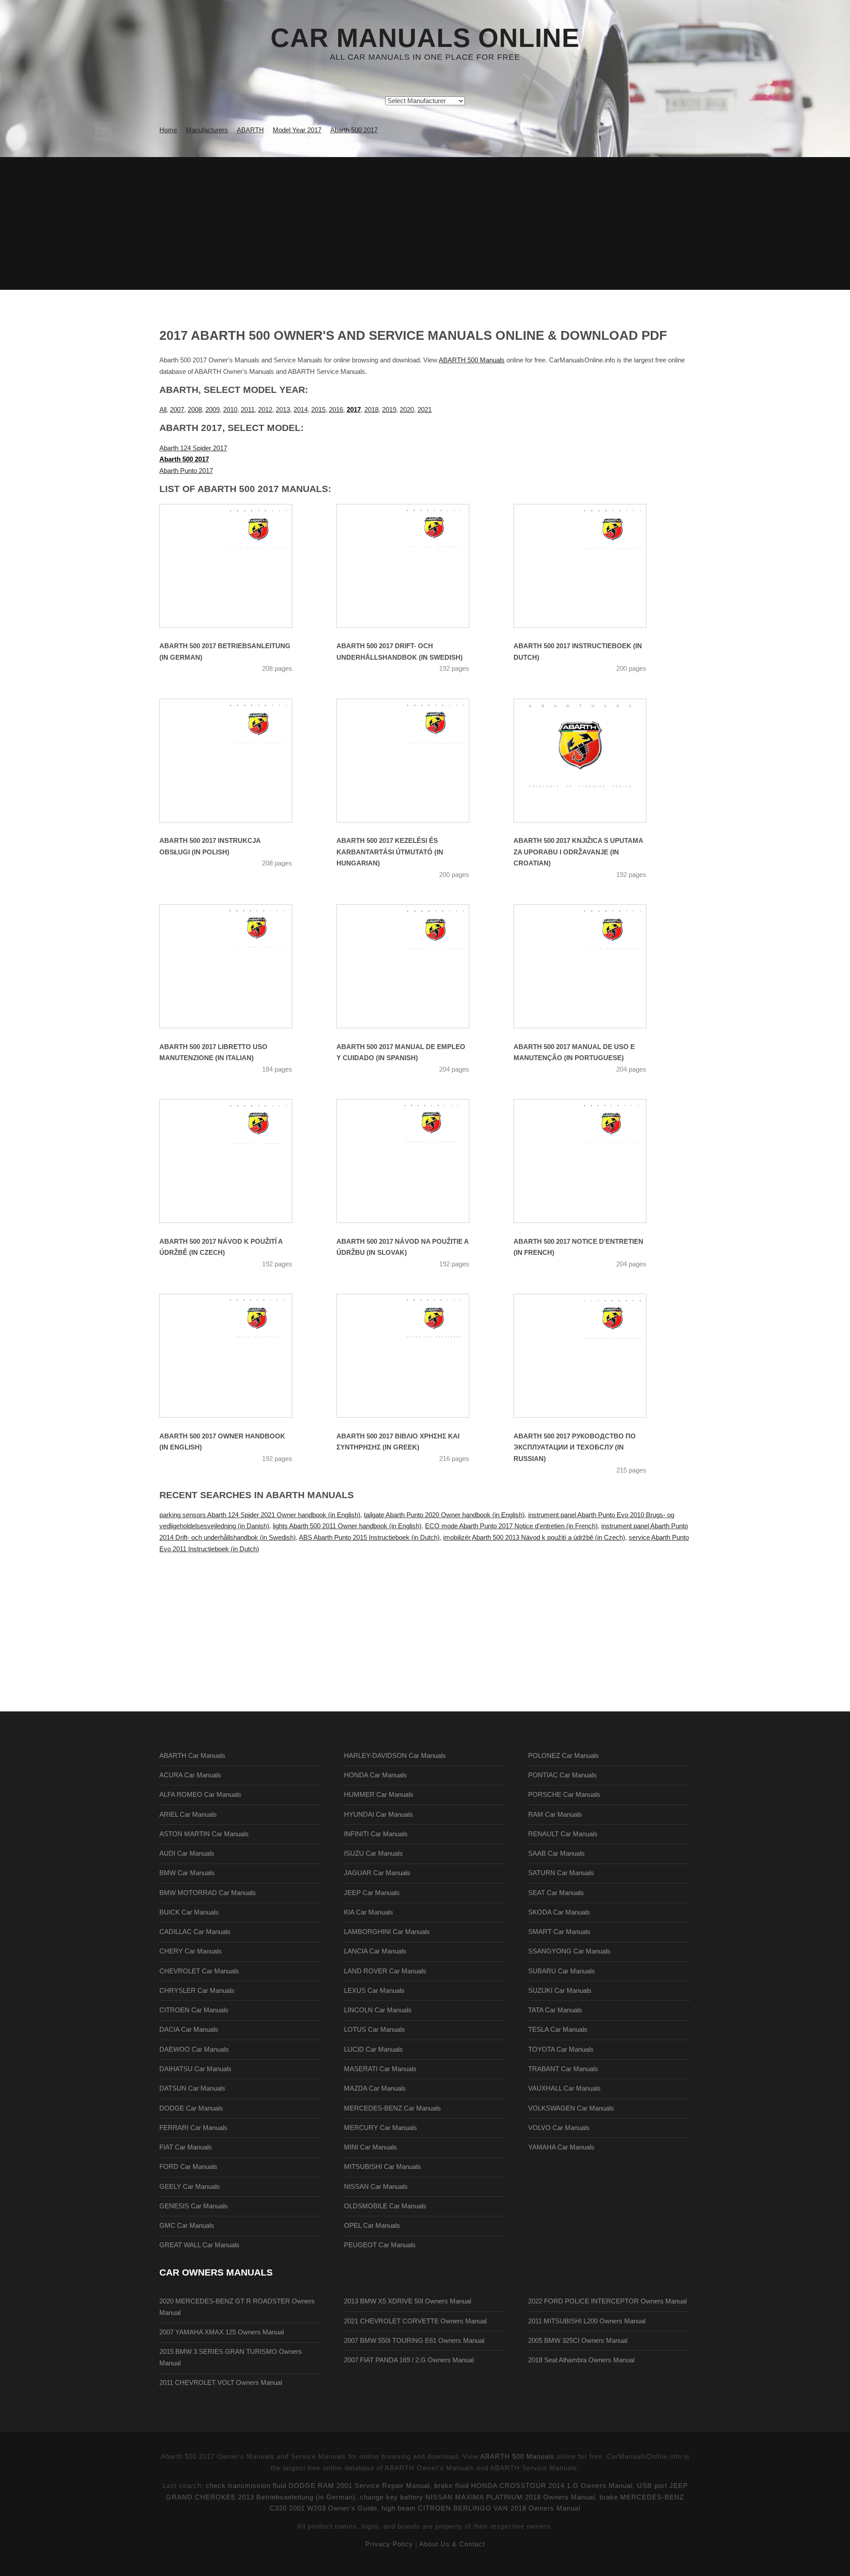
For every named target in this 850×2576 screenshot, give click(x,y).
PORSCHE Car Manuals (564, 1795)
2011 (248, 410)
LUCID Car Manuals (373, 2049)
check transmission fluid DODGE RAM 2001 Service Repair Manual (318, 2486)
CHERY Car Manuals (191, 1951)
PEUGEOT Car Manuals (380, 2245)
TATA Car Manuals (555, 2010)
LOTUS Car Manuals (375, 2030)
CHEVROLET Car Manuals (199, 1971)
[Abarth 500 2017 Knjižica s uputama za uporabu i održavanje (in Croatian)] (591, 761)
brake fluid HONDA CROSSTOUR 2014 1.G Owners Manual (533, 2486)
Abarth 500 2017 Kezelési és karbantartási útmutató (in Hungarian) (390, 852)
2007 (177, 410)
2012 (265, 410)
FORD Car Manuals (188, 2167)
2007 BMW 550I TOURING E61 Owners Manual (414, 2341)
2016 (336, 410)
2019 (389, 410)
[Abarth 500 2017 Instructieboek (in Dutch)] (591, 566)
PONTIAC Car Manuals (562, 1775)
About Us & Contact (452, 2544)
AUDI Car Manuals (187, 1853)
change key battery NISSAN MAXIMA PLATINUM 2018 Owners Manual (477, 2497)
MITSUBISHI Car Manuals (382, 2167)
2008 (195, 410)
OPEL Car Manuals (372, 2226)
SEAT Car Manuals (556, 1893)
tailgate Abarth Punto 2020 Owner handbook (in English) (444, 1515)
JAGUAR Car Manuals (377, 1873)
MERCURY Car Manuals (381, 2128)
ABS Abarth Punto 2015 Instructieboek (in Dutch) (369, 1538)
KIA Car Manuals (369, 1912)
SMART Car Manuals (559, 1932)
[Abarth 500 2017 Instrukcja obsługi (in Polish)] (237, 761)
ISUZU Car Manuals (373, 1853)
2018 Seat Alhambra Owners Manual (581, 2360)
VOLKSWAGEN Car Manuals (571, 2108)
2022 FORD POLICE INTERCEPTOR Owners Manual (607, 2301)
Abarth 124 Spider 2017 (193, 448)
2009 (212, 410)
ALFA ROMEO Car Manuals (200, 1795)
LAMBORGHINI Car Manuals (387, 1932)
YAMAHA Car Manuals (561, 2147)
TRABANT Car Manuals (563, 2069)
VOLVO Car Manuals (559, 2128)
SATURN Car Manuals (561, 1873)
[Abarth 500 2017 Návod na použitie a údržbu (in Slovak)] (414, 1161)
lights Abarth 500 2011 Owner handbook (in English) (347, 1526)
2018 (371, 410)
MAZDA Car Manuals (375, 2088)
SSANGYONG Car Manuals (569, 1951)
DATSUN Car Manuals (192, 2088)
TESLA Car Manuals (558, 2030)
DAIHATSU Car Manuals (195, 2069)
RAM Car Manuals (555, 1815)
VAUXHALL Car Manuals (564, 2088)
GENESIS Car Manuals (194, 2206)
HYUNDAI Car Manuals (379, 1815)
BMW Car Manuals (187, 1873)
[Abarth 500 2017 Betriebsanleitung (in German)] (237, 566)
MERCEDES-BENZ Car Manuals (392, 2108)
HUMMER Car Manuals (379, 1795)
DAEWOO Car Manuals (194, 2049)
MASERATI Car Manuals (380, 2069)
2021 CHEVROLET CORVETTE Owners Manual (415, 2321)
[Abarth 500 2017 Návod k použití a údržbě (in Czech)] (237, 1161)
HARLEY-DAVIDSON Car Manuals (395, 1756)
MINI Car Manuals (371, 2147)
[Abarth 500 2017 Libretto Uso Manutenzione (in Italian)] (237, 966)
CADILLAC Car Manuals (195, 1932)
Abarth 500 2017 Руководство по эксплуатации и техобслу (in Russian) (575, 1448)
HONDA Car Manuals (375, 1775)
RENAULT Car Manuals (563, 1834)
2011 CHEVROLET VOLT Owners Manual (221, 2383)
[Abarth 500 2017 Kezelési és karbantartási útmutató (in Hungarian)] (414, 761)
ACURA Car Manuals (190, 1775)
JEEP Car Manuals (372, 1893)
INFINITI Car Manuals (376, 1834)
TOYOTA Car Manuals (561, 2049)
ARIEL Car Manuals (188, 1815)
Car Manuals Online (425, 38)
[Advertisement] (425, 223)
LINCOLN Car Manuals (378, 2010)
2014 (301, 410)
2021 (425, 410)
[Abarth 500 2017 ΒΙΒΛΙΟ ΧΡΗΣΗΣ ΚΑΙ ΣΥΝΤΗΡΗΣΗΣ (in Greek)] (414, 1356)
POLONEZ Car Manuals (564, 1756)
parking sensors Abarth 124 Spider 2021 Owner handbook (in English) (260, 1515)
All (163, 410)
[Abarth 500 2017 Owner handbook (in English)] (237, 1356)
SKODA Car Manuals (559, 1912)
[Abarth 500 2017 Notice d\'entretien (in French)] (591, 1161)
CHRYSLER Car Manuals (197, 1991)
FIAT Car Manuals (186, 2147)
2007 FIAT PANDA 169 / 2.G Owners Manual (409, 2360)
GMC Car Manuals (187, 2226)
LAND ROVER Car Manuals (385, 1971)
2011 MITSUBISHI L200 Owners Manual (587, 2321)
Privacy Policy (389, 2544)
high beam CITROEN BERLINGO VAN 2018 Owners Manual (481, 2508)
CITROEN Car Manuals (194, 2010)
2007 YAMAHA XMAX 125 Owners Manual (222, 2332)
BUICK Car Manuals (189, 1912)
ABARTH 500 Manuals (472, 360)
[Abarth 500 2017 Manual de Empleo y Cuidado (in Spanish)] (414, 966)
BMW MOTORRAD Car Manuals (208, 1893)
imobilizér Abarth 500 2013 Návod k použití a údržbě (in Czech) (534, 1538)
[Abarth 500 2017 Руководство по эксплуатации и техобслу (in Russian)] (591, 1356)
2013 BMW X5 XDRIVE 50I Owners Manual (408, 2301)
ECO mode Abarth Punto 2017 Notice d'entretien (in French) (511, 1526)
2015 (318, 410)
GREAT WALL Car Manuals (199, 2245)
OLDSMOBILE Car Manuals (385, 2206)
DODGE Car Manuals (191, 2108)
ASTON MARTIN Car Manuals (204, 1834)
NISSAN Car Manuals (376, 2187)
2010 (230, 410)
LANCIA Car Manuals (375, 1951)
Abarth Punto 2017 (186, 471)
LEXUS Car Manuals (374, 1991)
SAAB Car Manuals (556, 1853)
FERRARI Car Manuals (193, 2128)
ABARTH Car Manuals (192, 1756)
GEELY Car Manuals (190, 2187)
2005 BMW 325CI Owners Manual (578, 2341)
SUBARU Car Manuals (562, 1971)
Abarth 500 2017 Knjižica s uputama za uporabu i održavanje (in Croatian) (578, 852)
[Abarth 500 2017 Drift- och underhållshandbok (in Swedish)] (414, 566)
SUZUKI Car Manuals (560, 1991)
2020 (407, 410)
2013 (283, 410)
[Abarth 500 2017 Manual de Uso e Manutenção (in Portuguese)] (591, 966)
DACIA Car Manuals (189, 2030)
